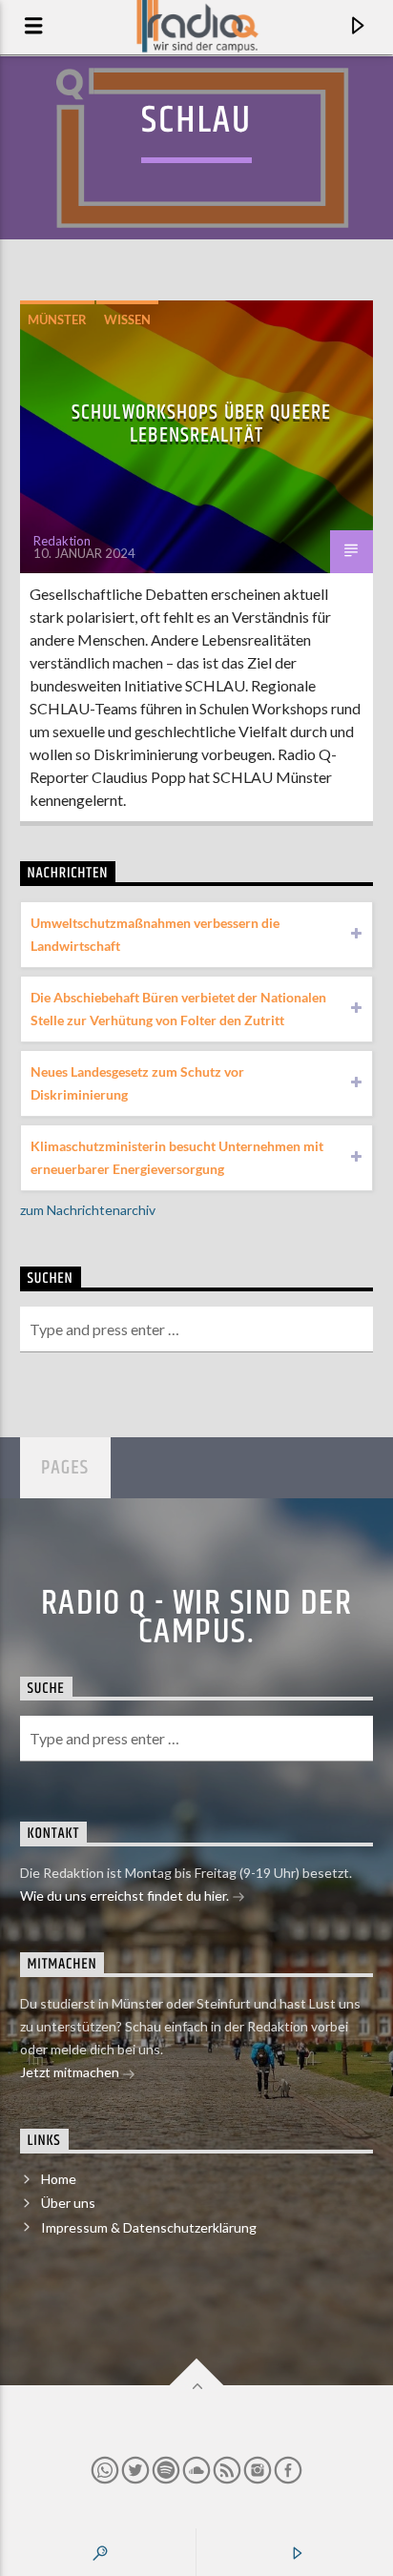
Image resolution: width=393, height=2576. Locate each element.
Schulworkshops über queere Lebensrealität (201, 424)
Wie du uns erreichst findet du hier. (126, 1896)
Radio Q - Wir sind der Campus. (197, 1618)
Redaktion (62, 541)
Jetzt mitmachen (71, 2072)
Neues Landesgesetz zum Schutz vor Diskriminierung (137, 1083)
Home (59, 2179)
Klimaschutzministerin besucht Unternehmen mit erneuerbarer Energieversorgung (177, 1157)
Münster (57, 319)
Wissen (127, 319)
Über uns (68, 2203)
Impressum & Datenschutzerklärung (149, 2227)
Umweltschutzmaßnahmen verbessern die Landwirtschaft (155, 934)
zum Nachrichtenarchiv (88, 1210)
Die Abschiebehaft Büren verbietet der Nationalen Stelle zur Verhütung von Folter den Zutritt (178, 1009)
